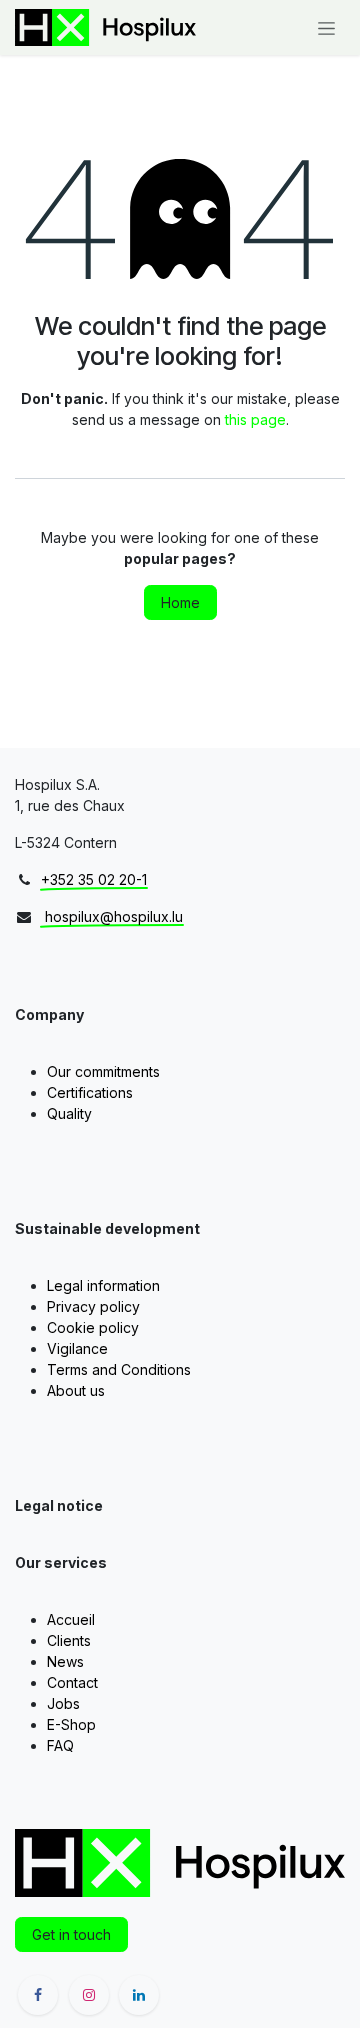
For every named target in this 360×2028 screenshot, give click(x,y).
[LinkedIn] (139, 1995)
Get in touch (71, 1934)
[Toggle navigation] (326, 27)
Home (180, 602)
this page (255, 419)
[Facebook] (38, 1995)
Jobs (63, 1703)
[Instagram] (89, 1995)
